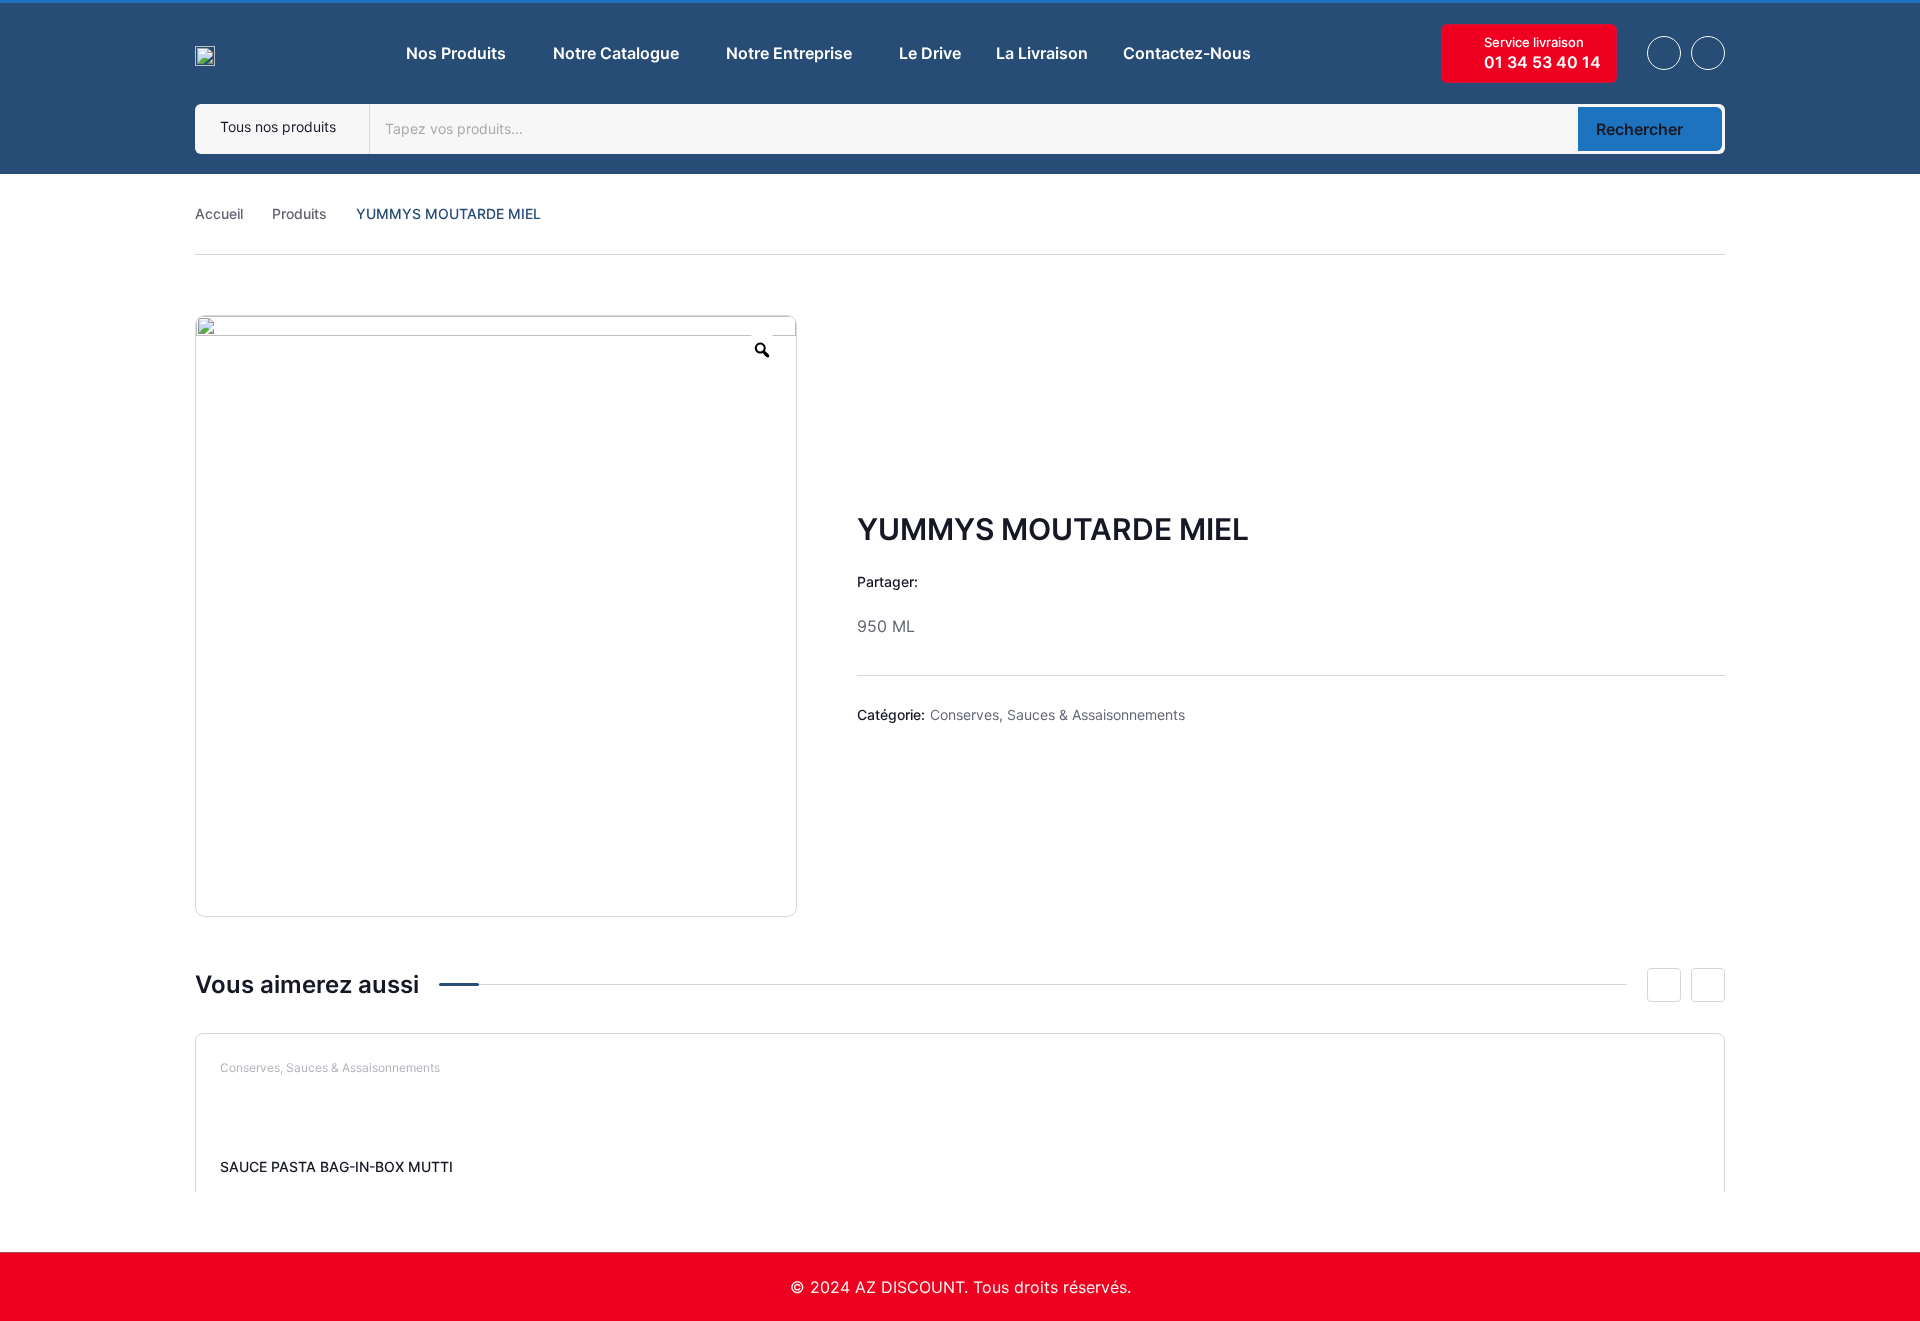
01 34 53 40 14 (1542, 62)
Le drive (930, 53)
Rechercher (1639, 129)
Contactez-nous (1187, 53)
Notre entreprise (789, 53)
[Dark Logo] (205, 53)
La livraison (1042, 53)
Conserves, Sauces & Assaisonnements (1057, 714)
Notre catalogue (616, 53)
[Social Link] (1664, 53)
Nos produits (456, 53)
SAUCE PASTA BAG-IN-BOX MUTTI (336, 1166)
